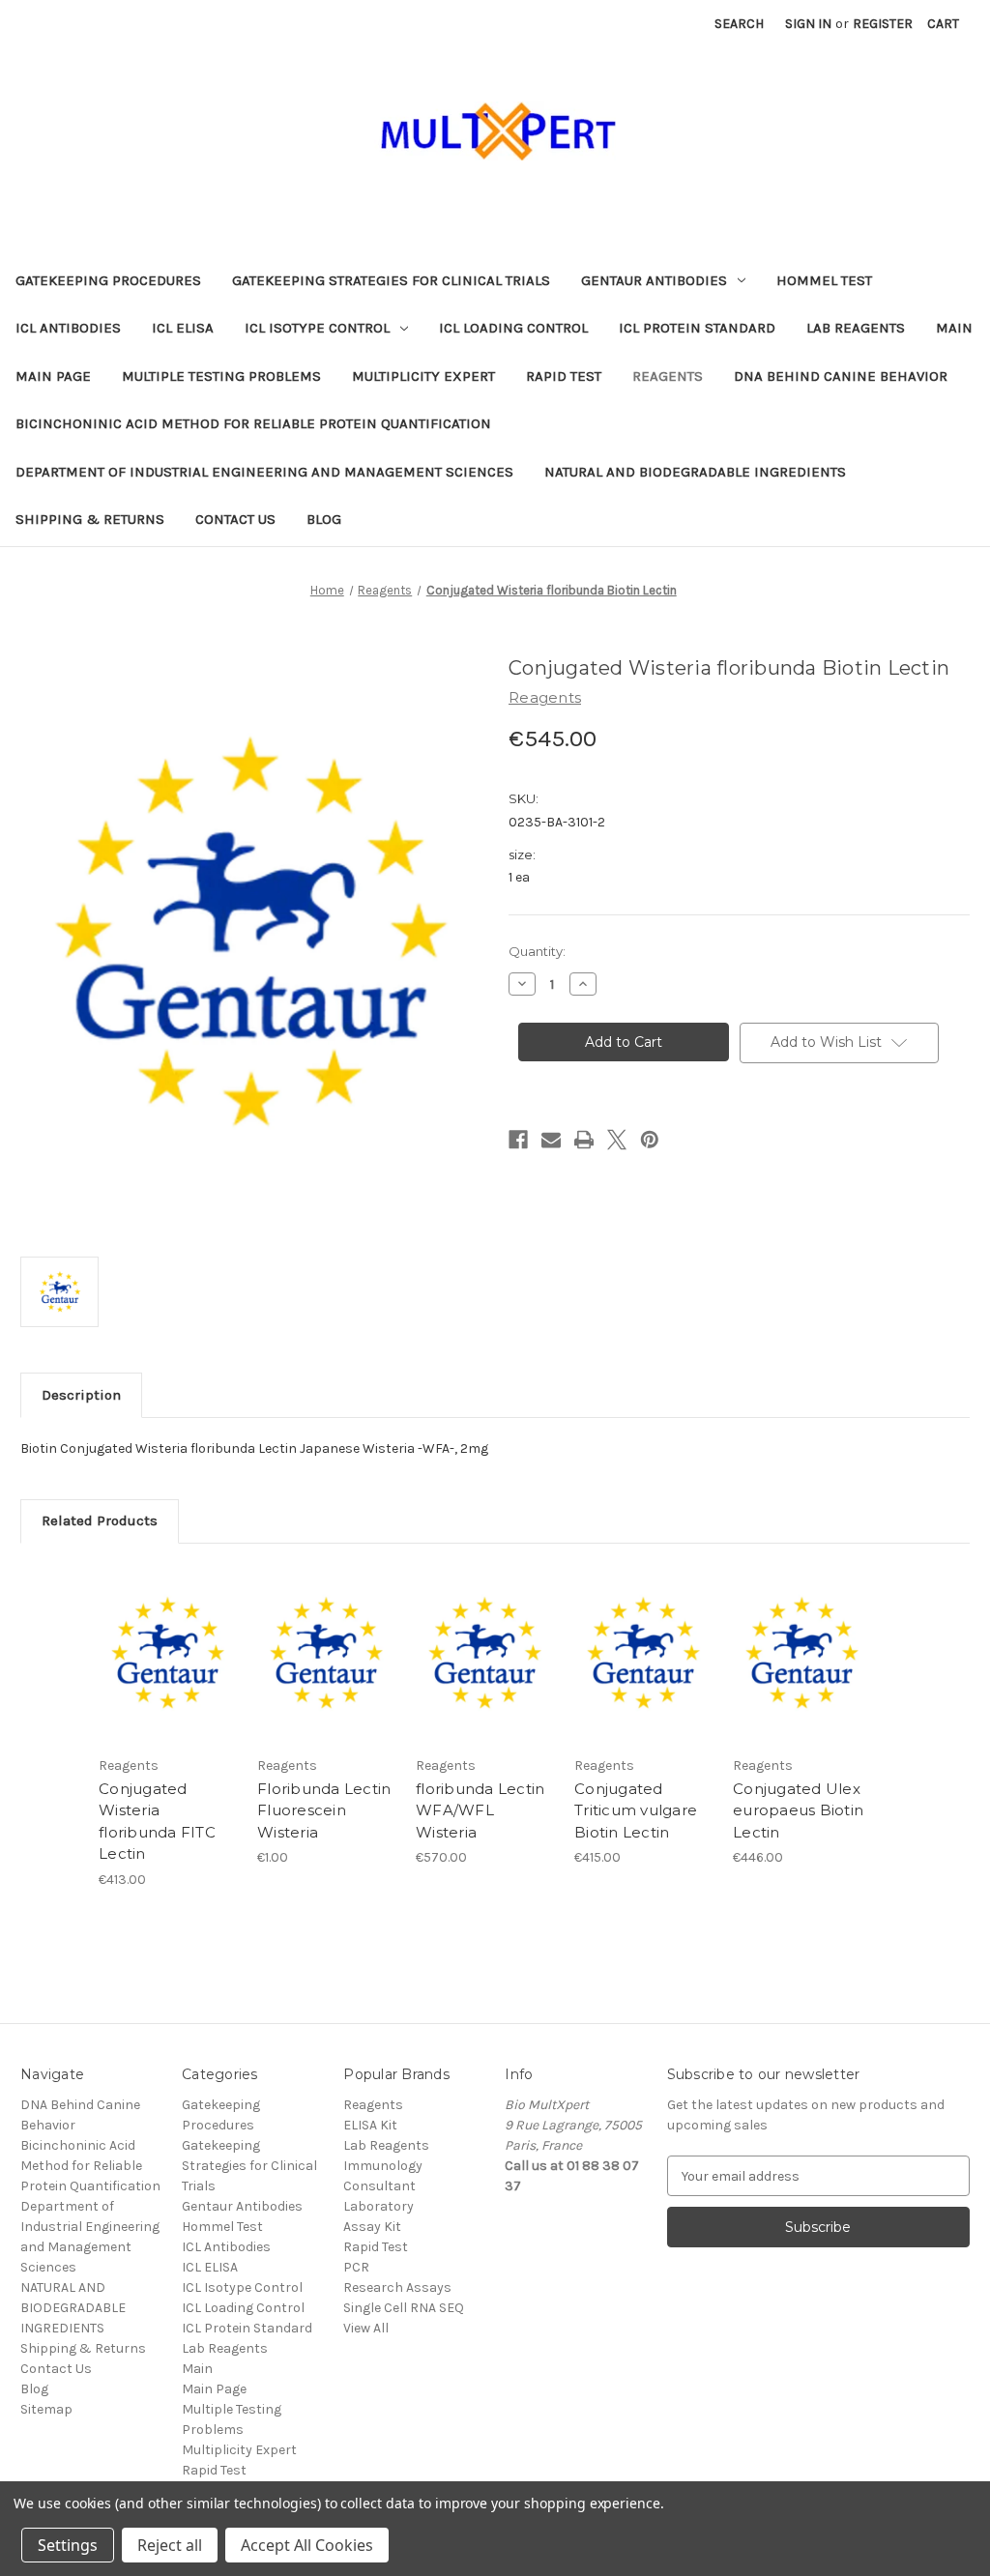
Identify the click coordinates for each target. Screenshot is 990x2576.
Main (954, 328)
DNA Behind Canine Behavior (841, 376)
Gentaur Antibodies (654, 280)
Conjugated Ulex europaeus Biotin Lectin (798, 1810)
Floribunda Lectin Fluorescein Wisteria (324, 1810)
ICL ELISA (183, 328)
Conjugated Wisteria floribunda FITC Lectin (157, 1822)
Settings (68, 2545)
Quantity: (537, 951)
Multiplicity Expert (423, 376)
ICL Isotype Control (317, 328)
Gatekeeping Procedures (108, 280)
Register (883, 24)
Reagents (668, 376)
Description (81, 1395)
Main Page (53, 376)
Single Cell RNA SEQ (404, 2308)
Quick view (166, 1637)
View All (366, 2328)
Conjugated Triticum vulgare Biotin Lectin (636, 1810)
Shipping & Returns (90, 519)
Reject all (170, 2545)
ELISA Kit (370, 2125)
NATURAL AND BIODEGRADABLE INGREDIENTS (695, 472)
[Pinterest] (650, 1140)
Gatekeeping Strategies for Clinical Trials (391, 280)
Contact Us (235, 519)
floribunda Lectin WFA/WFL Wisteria (480, 1810)
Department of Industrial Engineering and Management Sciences (264, 472)
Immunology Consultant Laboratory (383, 2186)
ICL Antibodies (68, 328)
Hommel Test (824, 280)
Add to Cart (168, 1671)
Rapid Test (564, 376)
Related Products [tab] (100, 1520)
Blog (324, 519)
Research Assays (397, 2287)
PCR (356, 2267)
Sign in (808, 24)
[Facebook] (518, 1140)
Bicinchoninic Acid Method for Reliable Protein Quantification (253, 423)
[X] (617, 1140)
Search (739, 24)
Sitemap (46, 2409)
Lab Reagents (856, 328)
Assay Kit (372, 2227)
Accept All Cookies (307, 2545)
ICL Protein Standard (697, 328)
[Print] (584, 1140)
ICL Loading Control (513, 328)
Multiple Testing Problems (221, 376)
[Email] (551, 1140)
